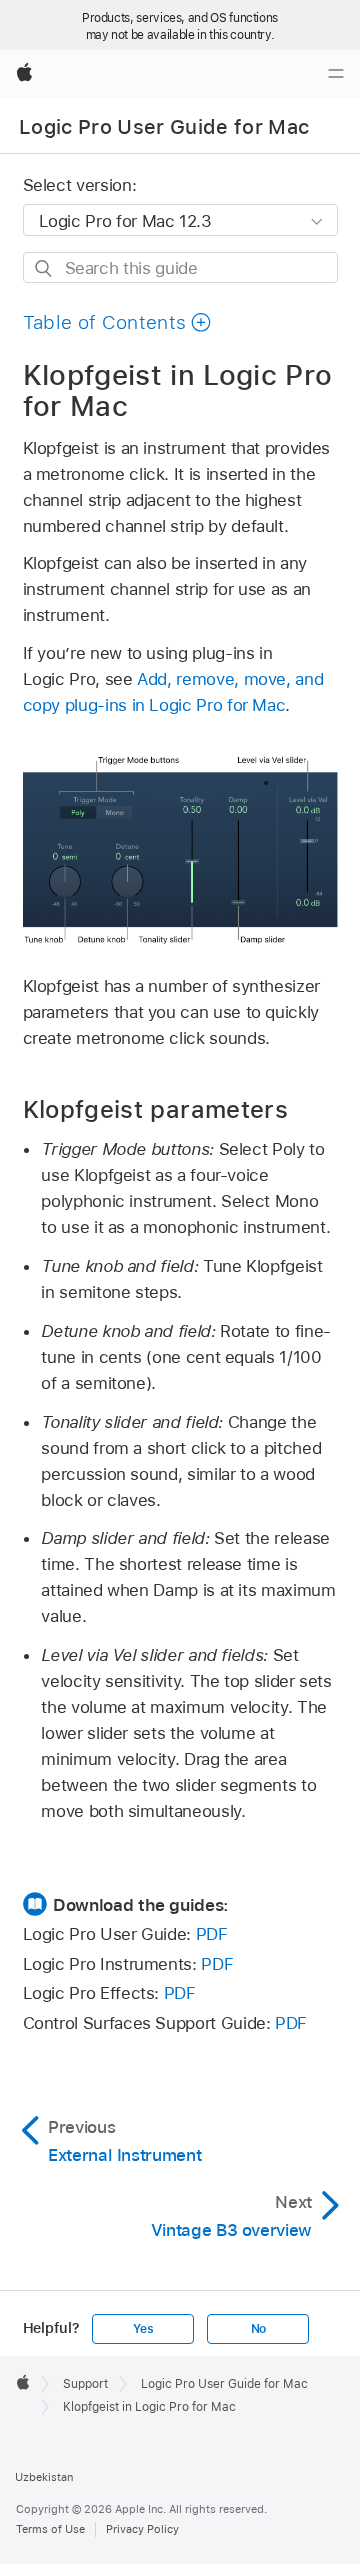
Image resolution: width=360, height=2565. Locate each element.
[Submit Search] (44, 268)
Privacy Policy (142, 2529)
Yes (143, 2329)
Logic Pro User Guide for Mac (164, 127)
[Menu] (336, 74)
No (259, 2329)
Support (85, 2384)
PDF (212, 1934)
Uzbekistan (44, 2477)
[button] (118, 322)
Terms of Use (50, 2529)
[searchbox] (180, 267)
